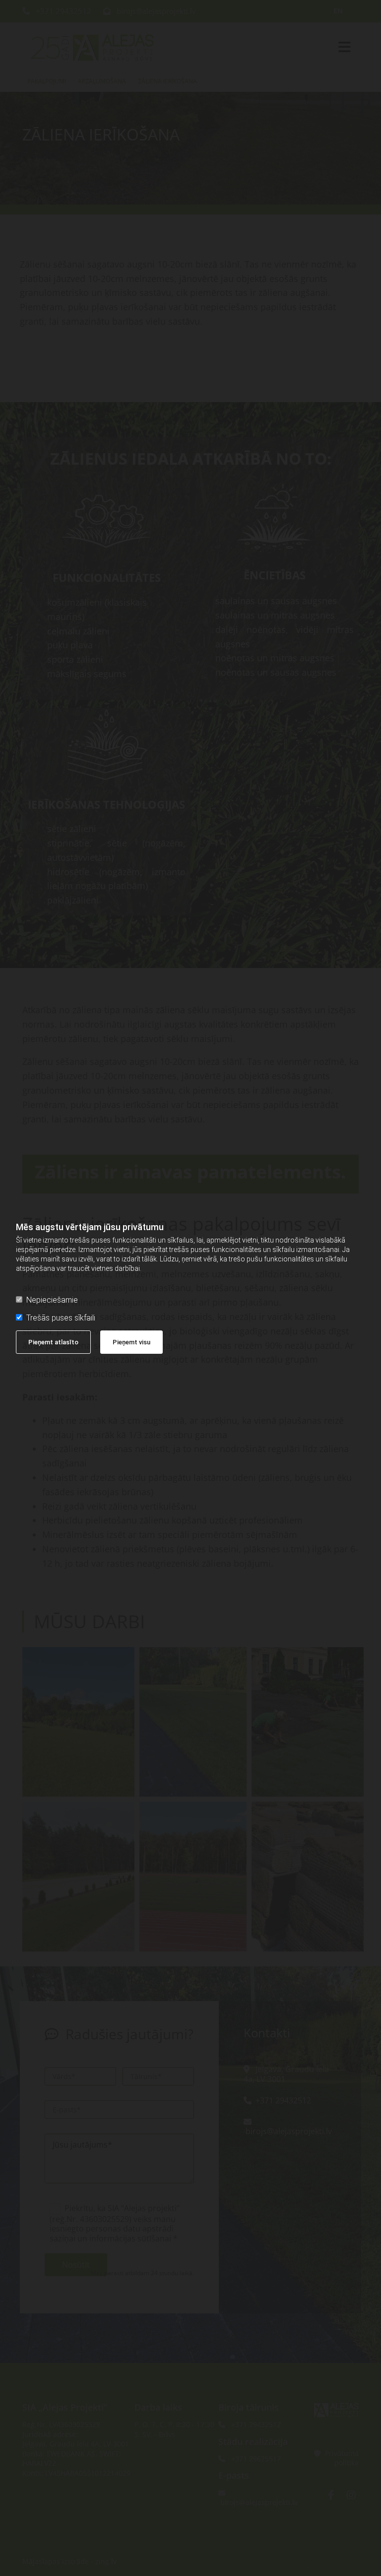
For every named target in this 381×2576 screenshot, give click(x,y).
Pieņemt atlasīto (53, 1342)
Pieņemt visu (131, 1342)
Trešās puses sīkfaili (61, 1318)
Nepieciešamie (52, 1300)
